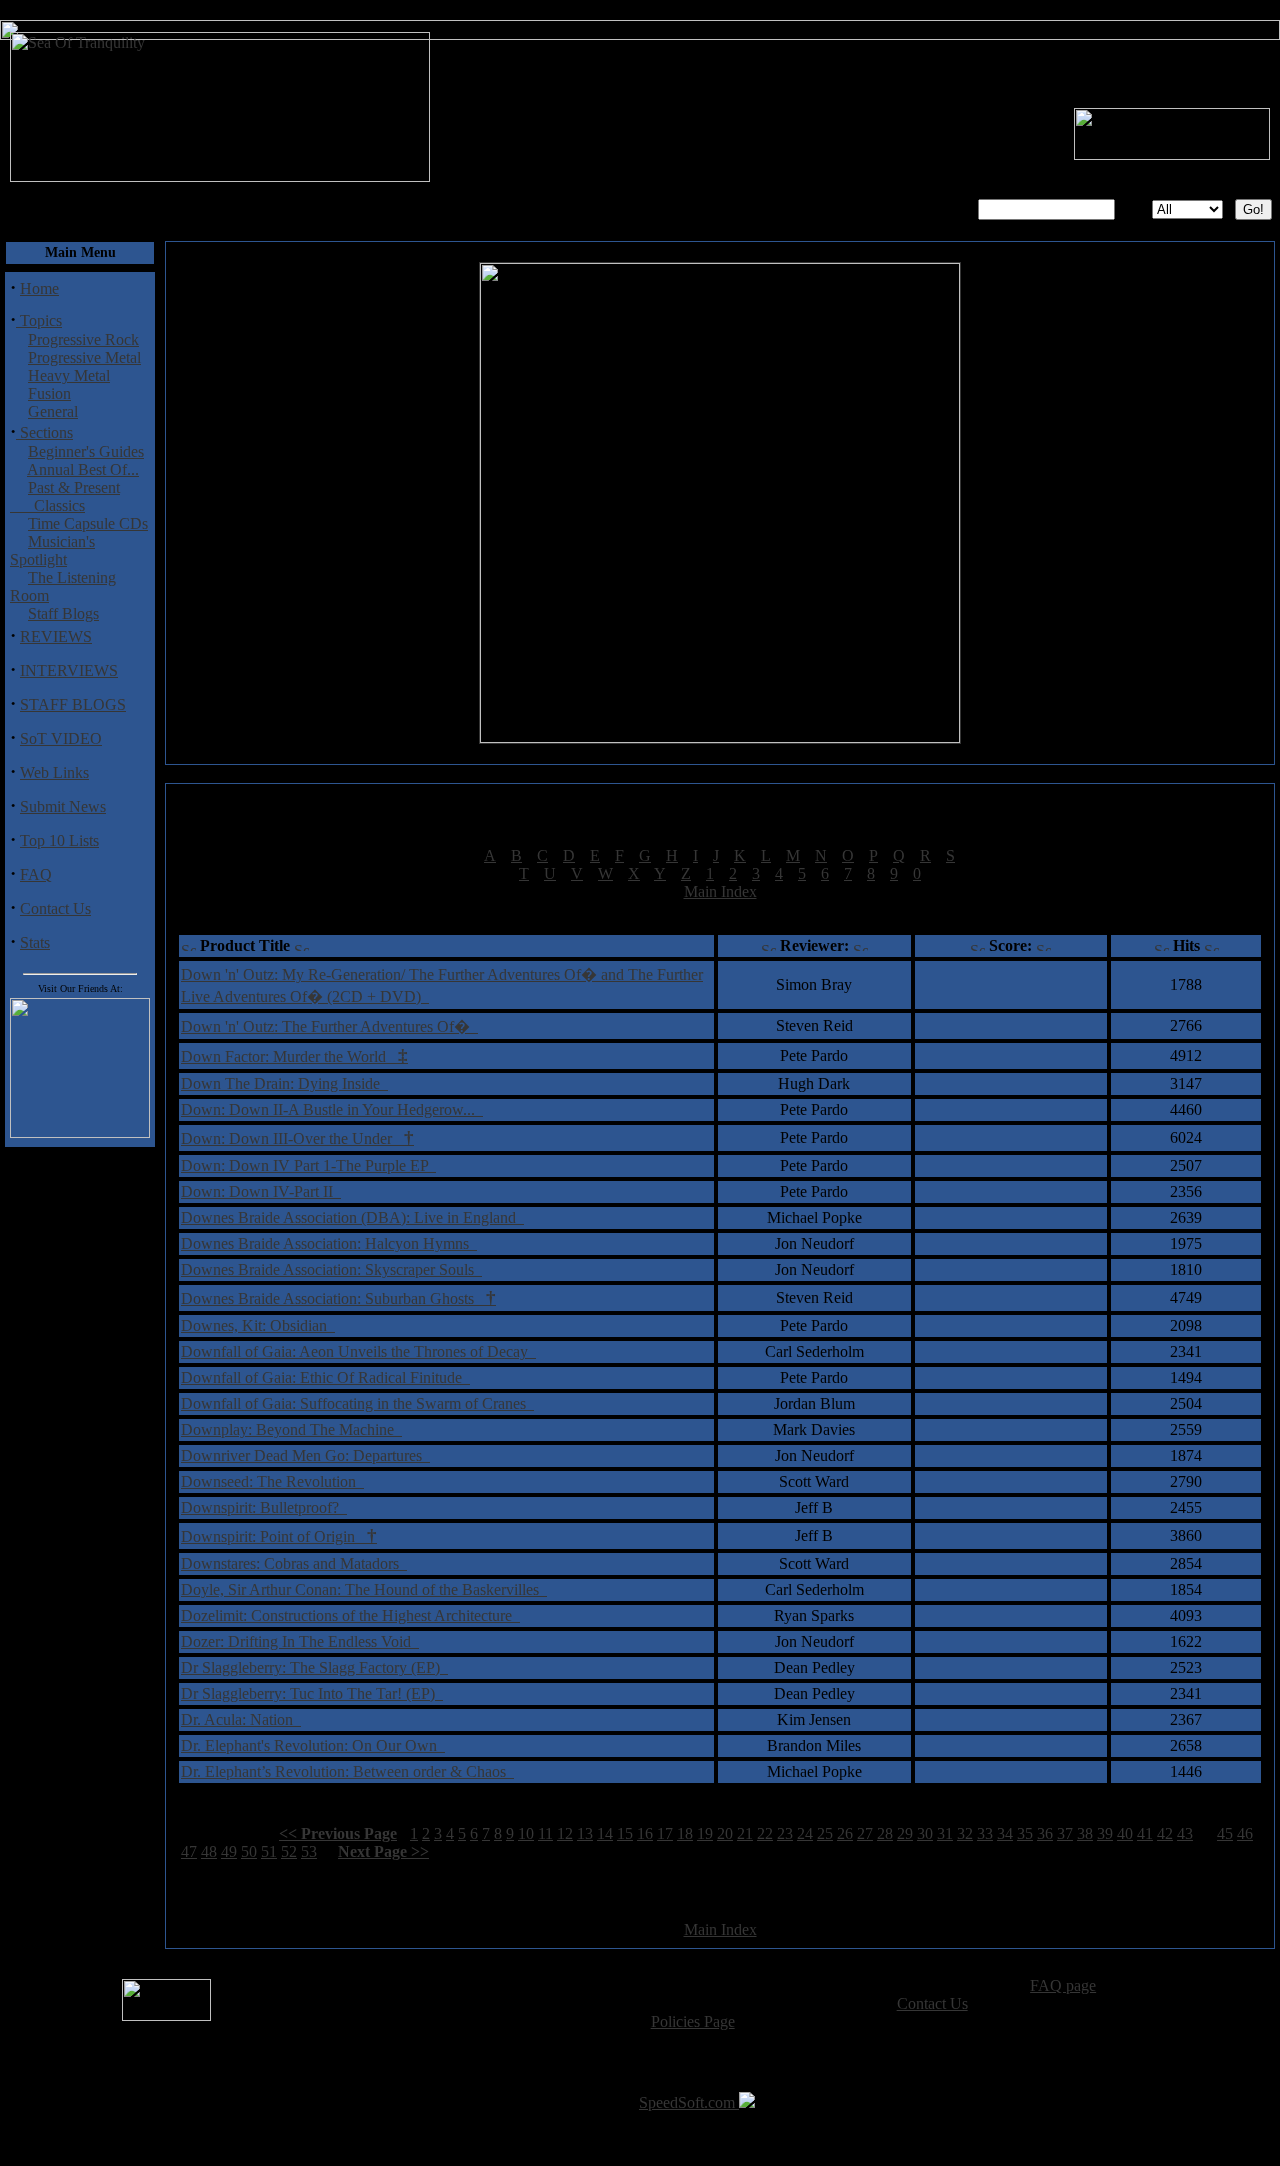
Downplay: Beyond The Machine (291, 1429)
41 (1145, 1833)
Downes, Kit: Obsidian (258, 1325)
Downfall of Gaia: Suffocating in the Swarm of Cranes (357, 1403)
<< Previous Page (338, 1833)
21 (745, 1833)
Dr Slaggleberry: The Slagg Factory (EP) (314, 1667)
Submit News (63, 806)
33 (985, 1833)
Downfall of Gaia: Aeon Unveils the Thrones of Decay (358, 1351)
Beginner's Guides (86, 451)
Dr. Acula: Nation (241, 1719)
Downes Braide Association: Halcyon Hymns (329, 1243)
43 (1185, 1833)
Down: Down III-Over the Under (297, 1138)
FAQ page (1063, 1985)
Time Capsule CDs (88, 523)
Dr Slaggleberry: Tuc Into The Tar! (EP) (312, 1693)
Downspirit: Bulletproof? (264, 1507)
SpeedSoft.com (689, 2102)
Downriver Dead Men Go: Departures (305, 1455)
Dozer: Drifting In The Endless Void (300, 1641)
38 (1085, 1833)
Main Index (720, 891)
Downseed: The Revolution (272, 1481)
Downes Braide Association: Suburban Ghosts (338, 1298)
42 (1165, 1833)
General (53, 411)
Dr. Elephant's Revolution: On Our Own (313, 1745)
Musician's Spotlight (52, 550)
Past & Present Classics (65, 496)
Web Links (54, 772)
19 (705, 1833)
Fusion (49, 393)
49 (229, 1851)
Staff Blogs (63, 613)
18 (685, 1833)
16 (645, 1833)
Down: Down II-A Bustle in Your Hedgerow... (332, 1109)
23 (785, 1833)
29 (905, 1833)
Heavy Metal (69, 375)
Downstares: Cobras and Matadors (294, 1563)
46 (1245, 1833)
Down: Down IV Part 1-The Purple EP (308, 1165)
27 (865, 1833)
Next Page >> (383, 1851)
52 (289, 1851)
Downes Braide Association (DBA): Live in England (352, 1217)
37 (1065, 1833)
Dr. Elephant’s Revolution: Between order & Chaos (347, 1771)
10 (526, 1833)
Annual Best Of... (83, 469)
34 (1005, 1833)
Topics (39, 320)
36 (1045, 1833)
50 (249, 1851)
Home (39, 288)
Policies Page (693, 2021)
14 (605, 1833)
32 (965, 1833)
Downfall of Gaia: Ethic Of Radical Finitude (325, 1377)
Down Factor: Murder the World (294, 1056)
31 (945, 1833)
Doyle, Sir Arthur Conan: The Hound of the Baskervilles (364, 1589)
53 (309, 1851)
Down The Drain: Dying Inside (284, 1083)
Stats (35, 942)
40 (1125, 1833)
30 (925, 1833)
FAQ (36, 874)
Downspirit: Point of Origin (279, 1536)
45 (1225, 1833)
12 (565, 1833)
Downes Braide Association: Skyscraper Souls (331, 1269)
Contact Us (55, 908)
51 (269, 1851)
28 (885, 1833)
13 (585, 1833)
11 (545, 1833)
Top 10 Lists (59, 840)
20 (725, 1833)
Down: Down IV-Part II (261, 1191)
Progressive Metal (84, 357)
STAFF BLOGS (73, 704)
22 (765, 1833)
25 (825, 1833)
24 (805, 1833)
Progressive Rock (83, 339)
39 (1105, 1833)
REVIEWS (56, 636)
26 (845, 1833)
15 (625, 1833)
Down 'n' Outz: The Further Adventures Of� (329, 1026)
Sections (44, 432)
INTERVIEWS (69, 670)
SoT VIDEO (61, 738)
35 (1025, 1833)
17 (665, 1833)
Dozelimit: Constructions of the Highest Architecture (350, 1615)
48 (209, 1851)
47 (189, 1851)
